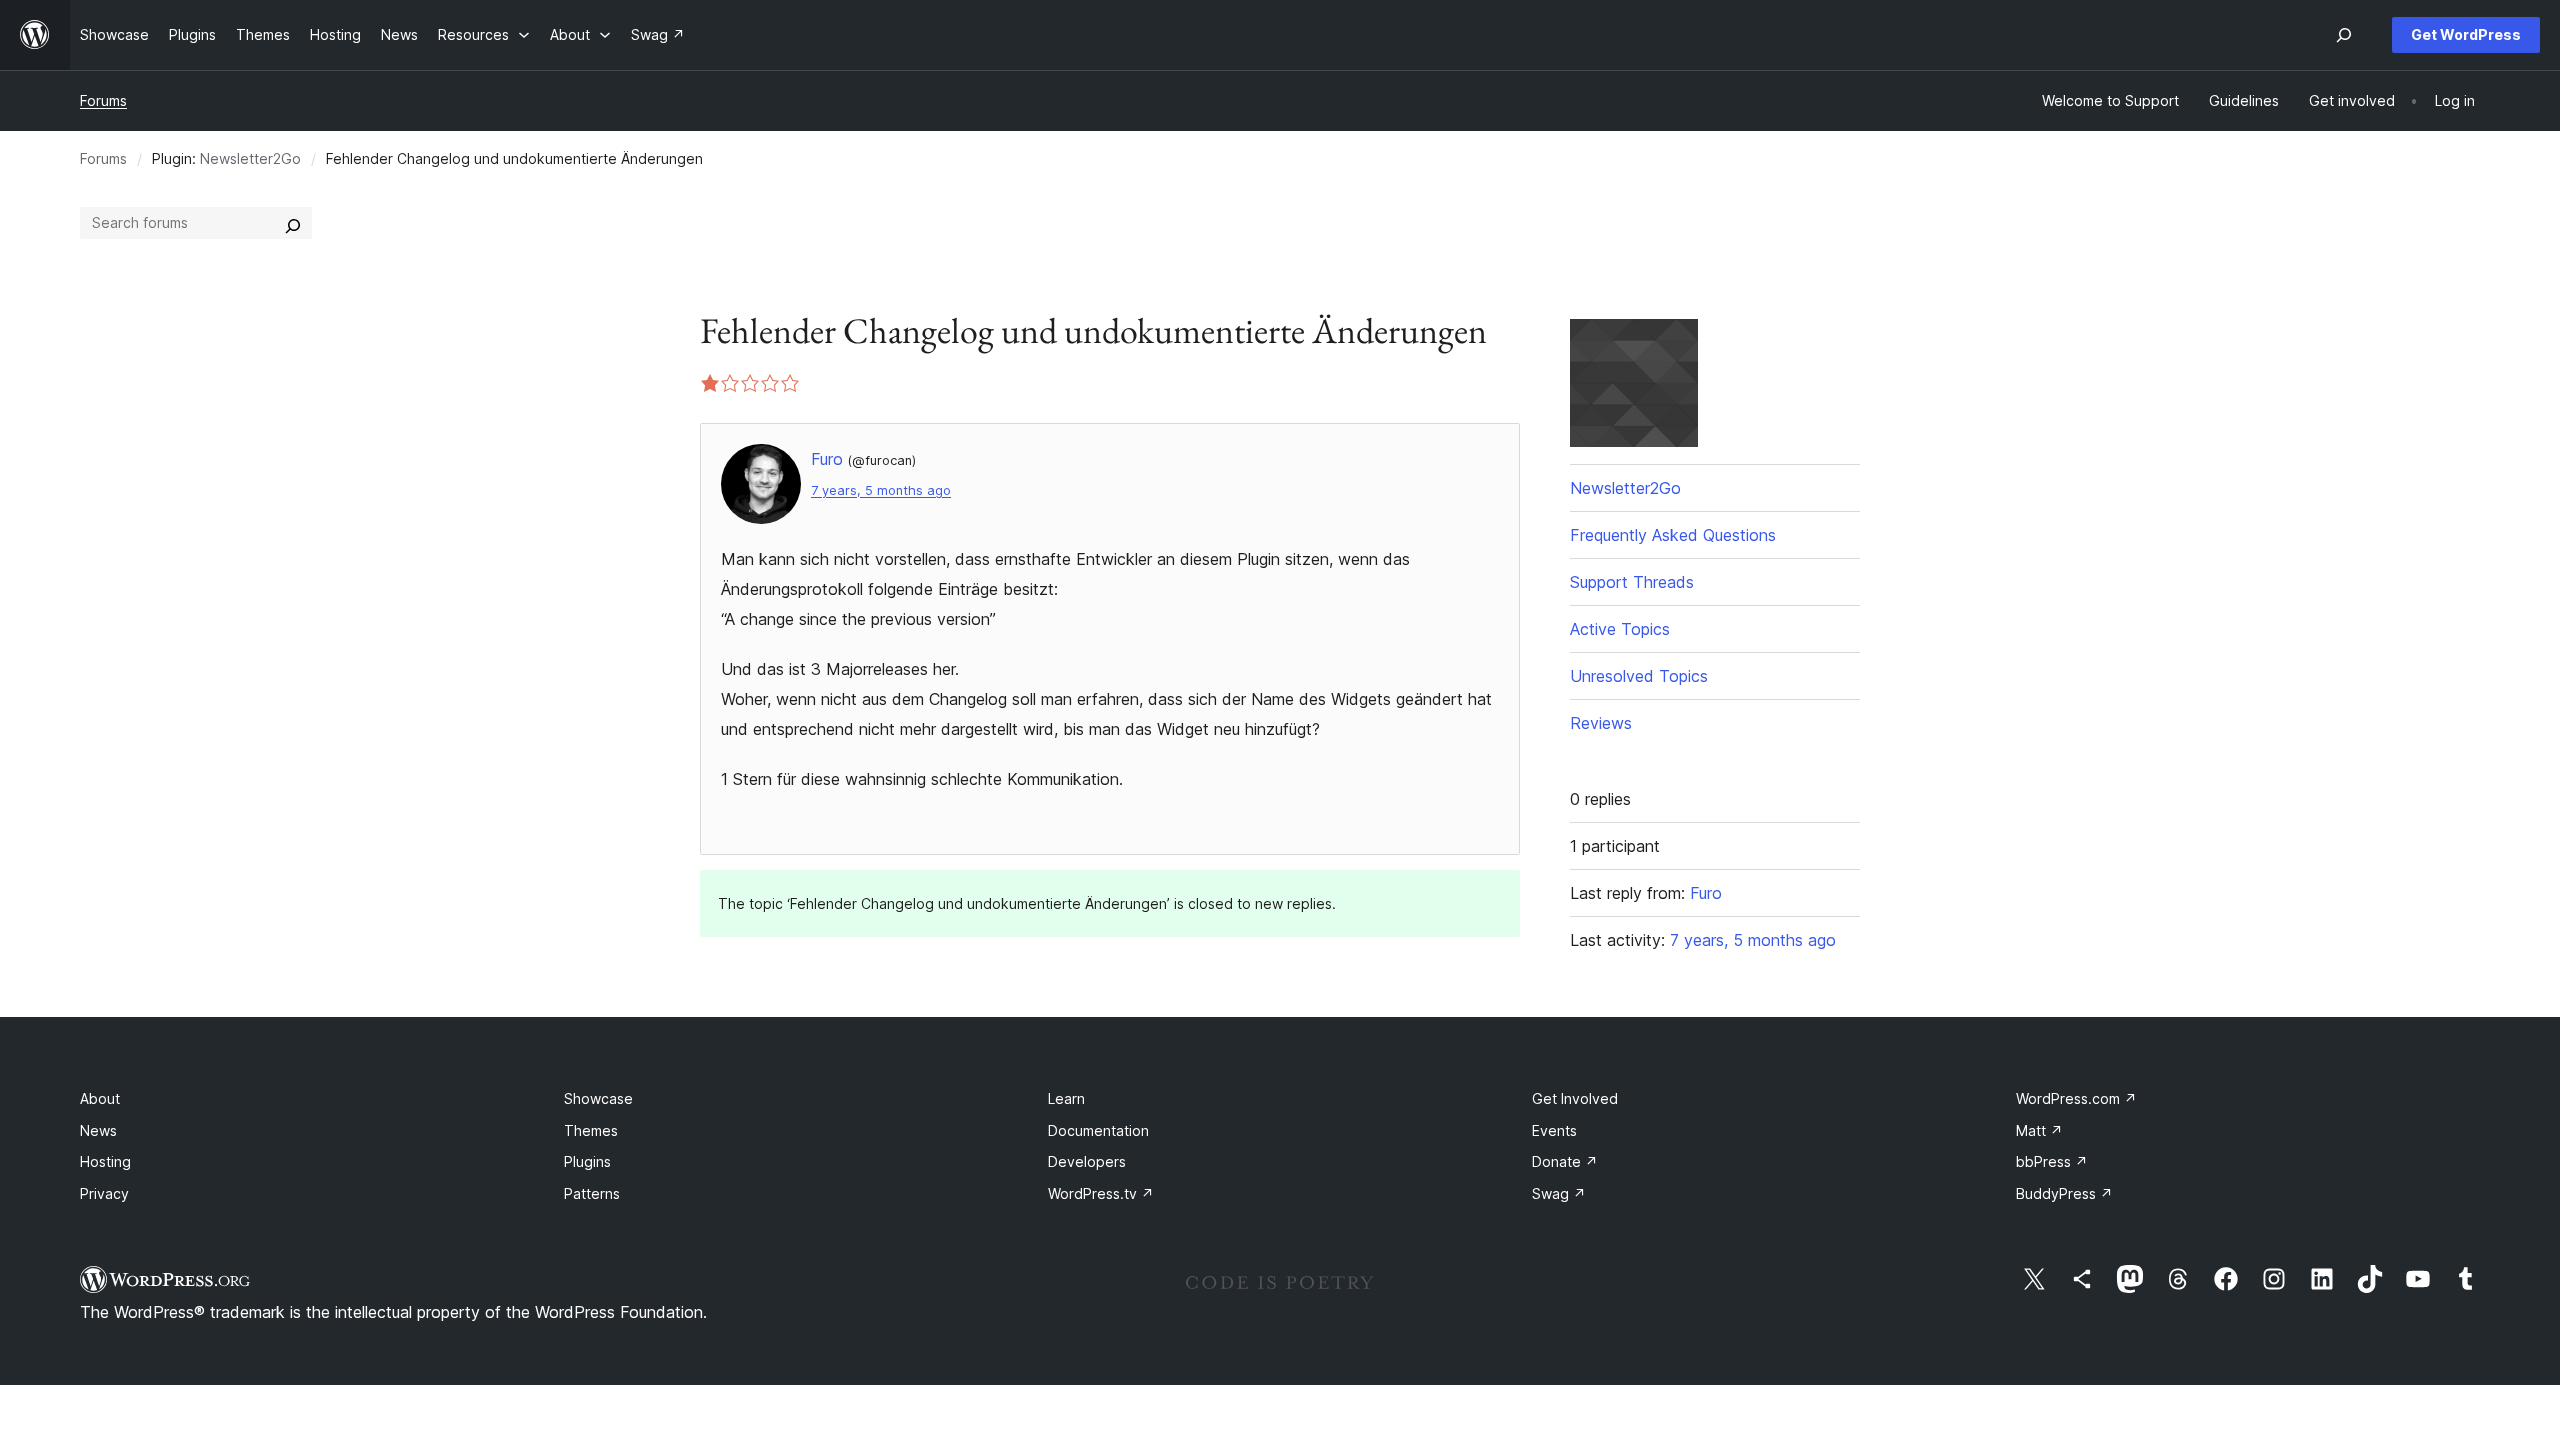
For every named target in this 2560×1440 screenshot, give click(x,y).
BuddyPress (2064, 1193)
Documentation (1098, 1130)
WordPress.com (2076, 1098)
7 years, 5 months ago (881, 490)
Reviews (1601, 723)
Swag (1559, 1193)
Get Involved (1575, 1098)
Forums (103, 100)
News (98, 1130)
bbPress (2052, 1161)
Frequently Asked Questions (1673, 535)
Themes (591, 1130)
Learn (1066, 1098)
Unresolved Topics (1639, 676)
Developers (1087, 1161)
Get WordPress (2466, 34)
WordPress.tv (1101, 1193)
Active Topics (1620, 629)
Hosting (105, 1161)
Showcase (598, 1098)
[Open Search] (2344, 35)
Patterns (592, 1193)
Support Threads (1632, 582)
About (100, 1098)
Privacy (104, 1193)
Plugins (587, 1161)
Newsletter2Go (250, 158)
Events (1554, 1130)
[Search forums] (293, 223)
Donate (1565, 1161)
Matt (2039, 1130)
